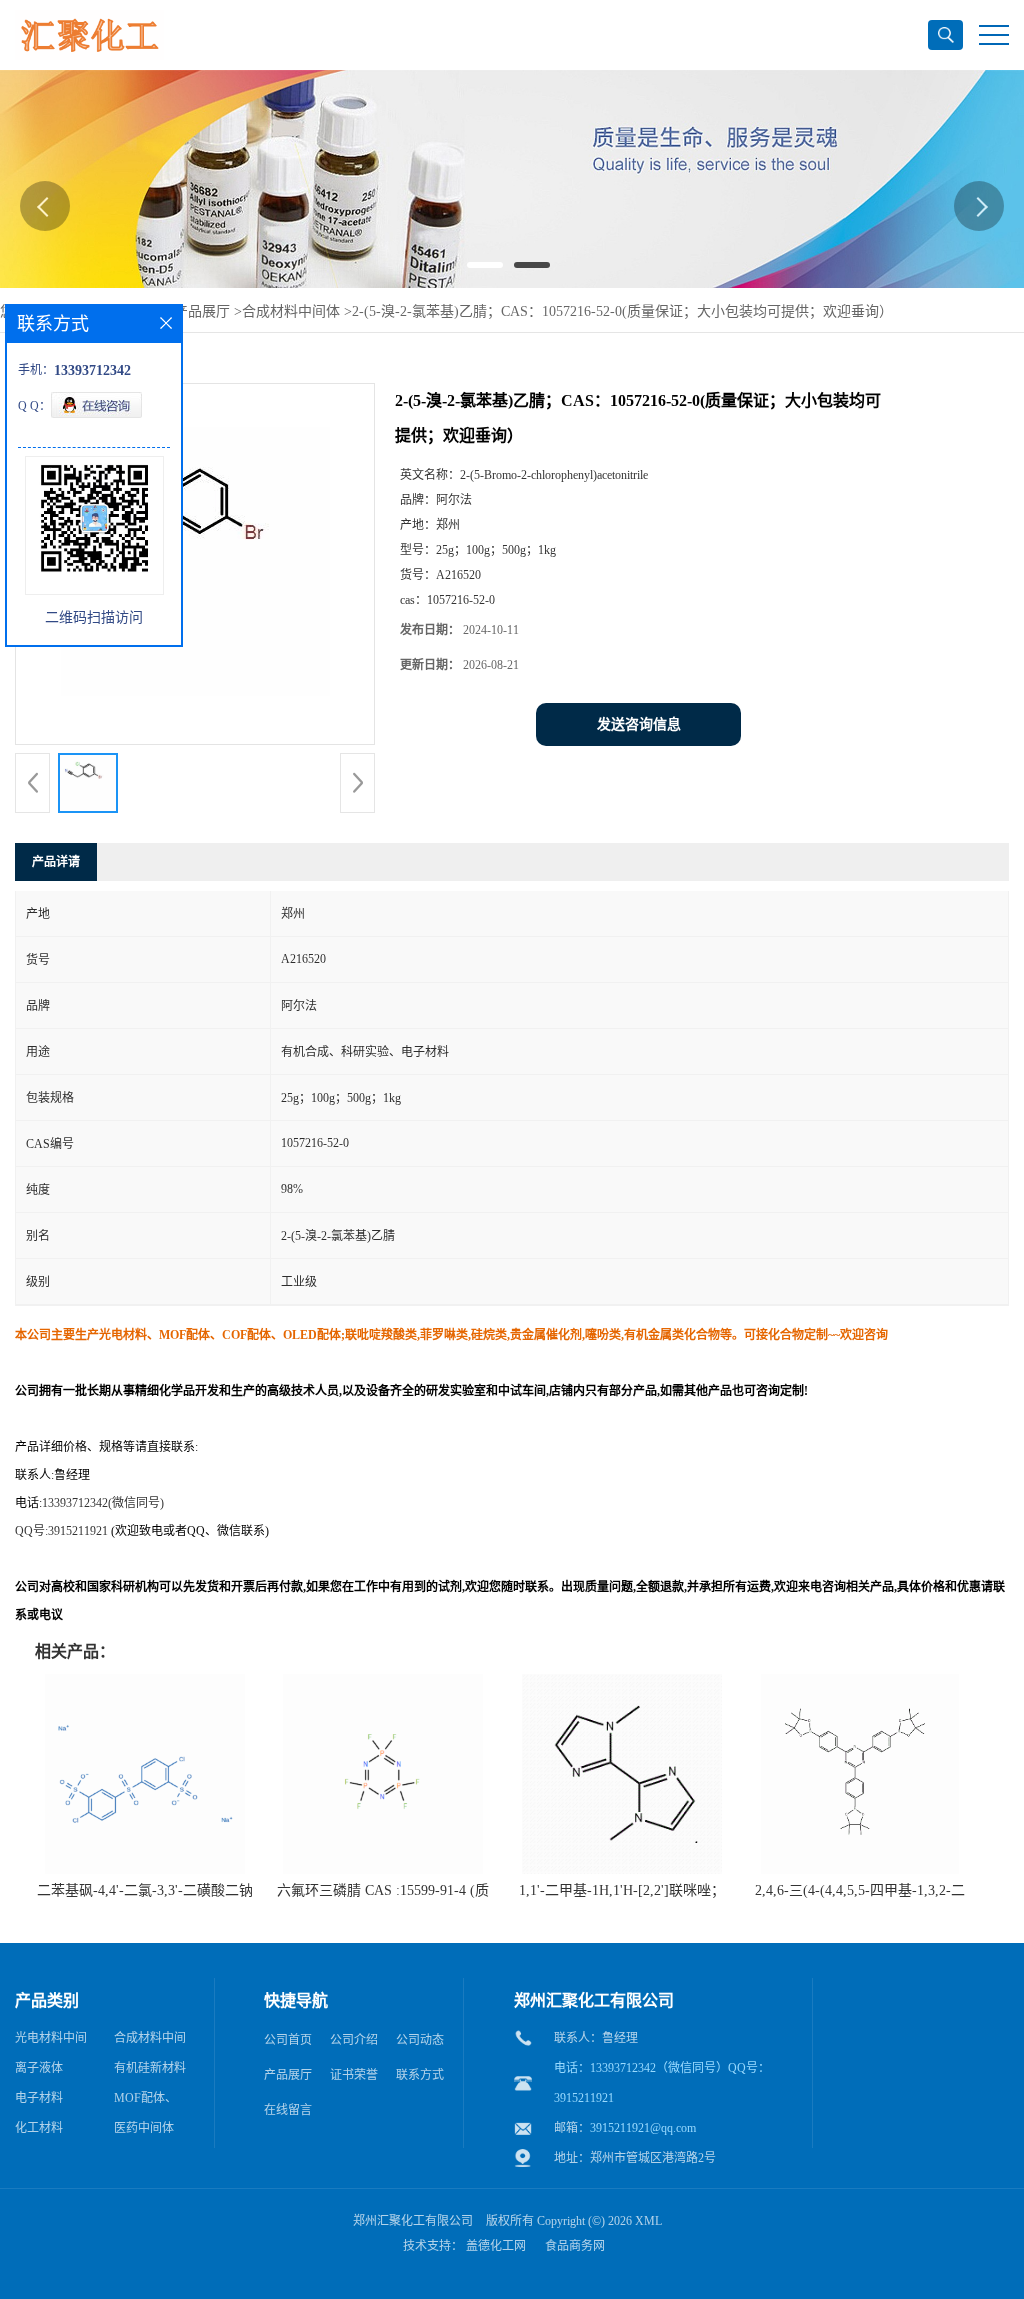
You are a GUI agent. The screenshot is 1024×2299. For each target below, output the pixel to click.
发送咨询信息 (639, 724)
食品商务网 (575, 2246)
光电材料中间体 (51, 2042)
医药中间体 (144, 2128)
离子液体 (39, 2068)
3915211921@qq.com (643, 2128)
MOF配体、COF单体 (145, 2102)
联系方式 (420, 2075)
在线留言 (288, 2110)
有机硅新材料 (150, 2068)
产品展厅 (202, 311)
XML (648, 2221)
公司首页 (288, 2040)
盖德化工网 (496, 2246)
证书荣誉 (354, 2075)
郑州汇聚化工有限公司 (413, 2221)
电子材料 (39, 2098)
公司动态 (420, 2040)
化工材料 (39, 2128)
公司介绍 (354, 2040)
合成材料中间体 (291, 311)
